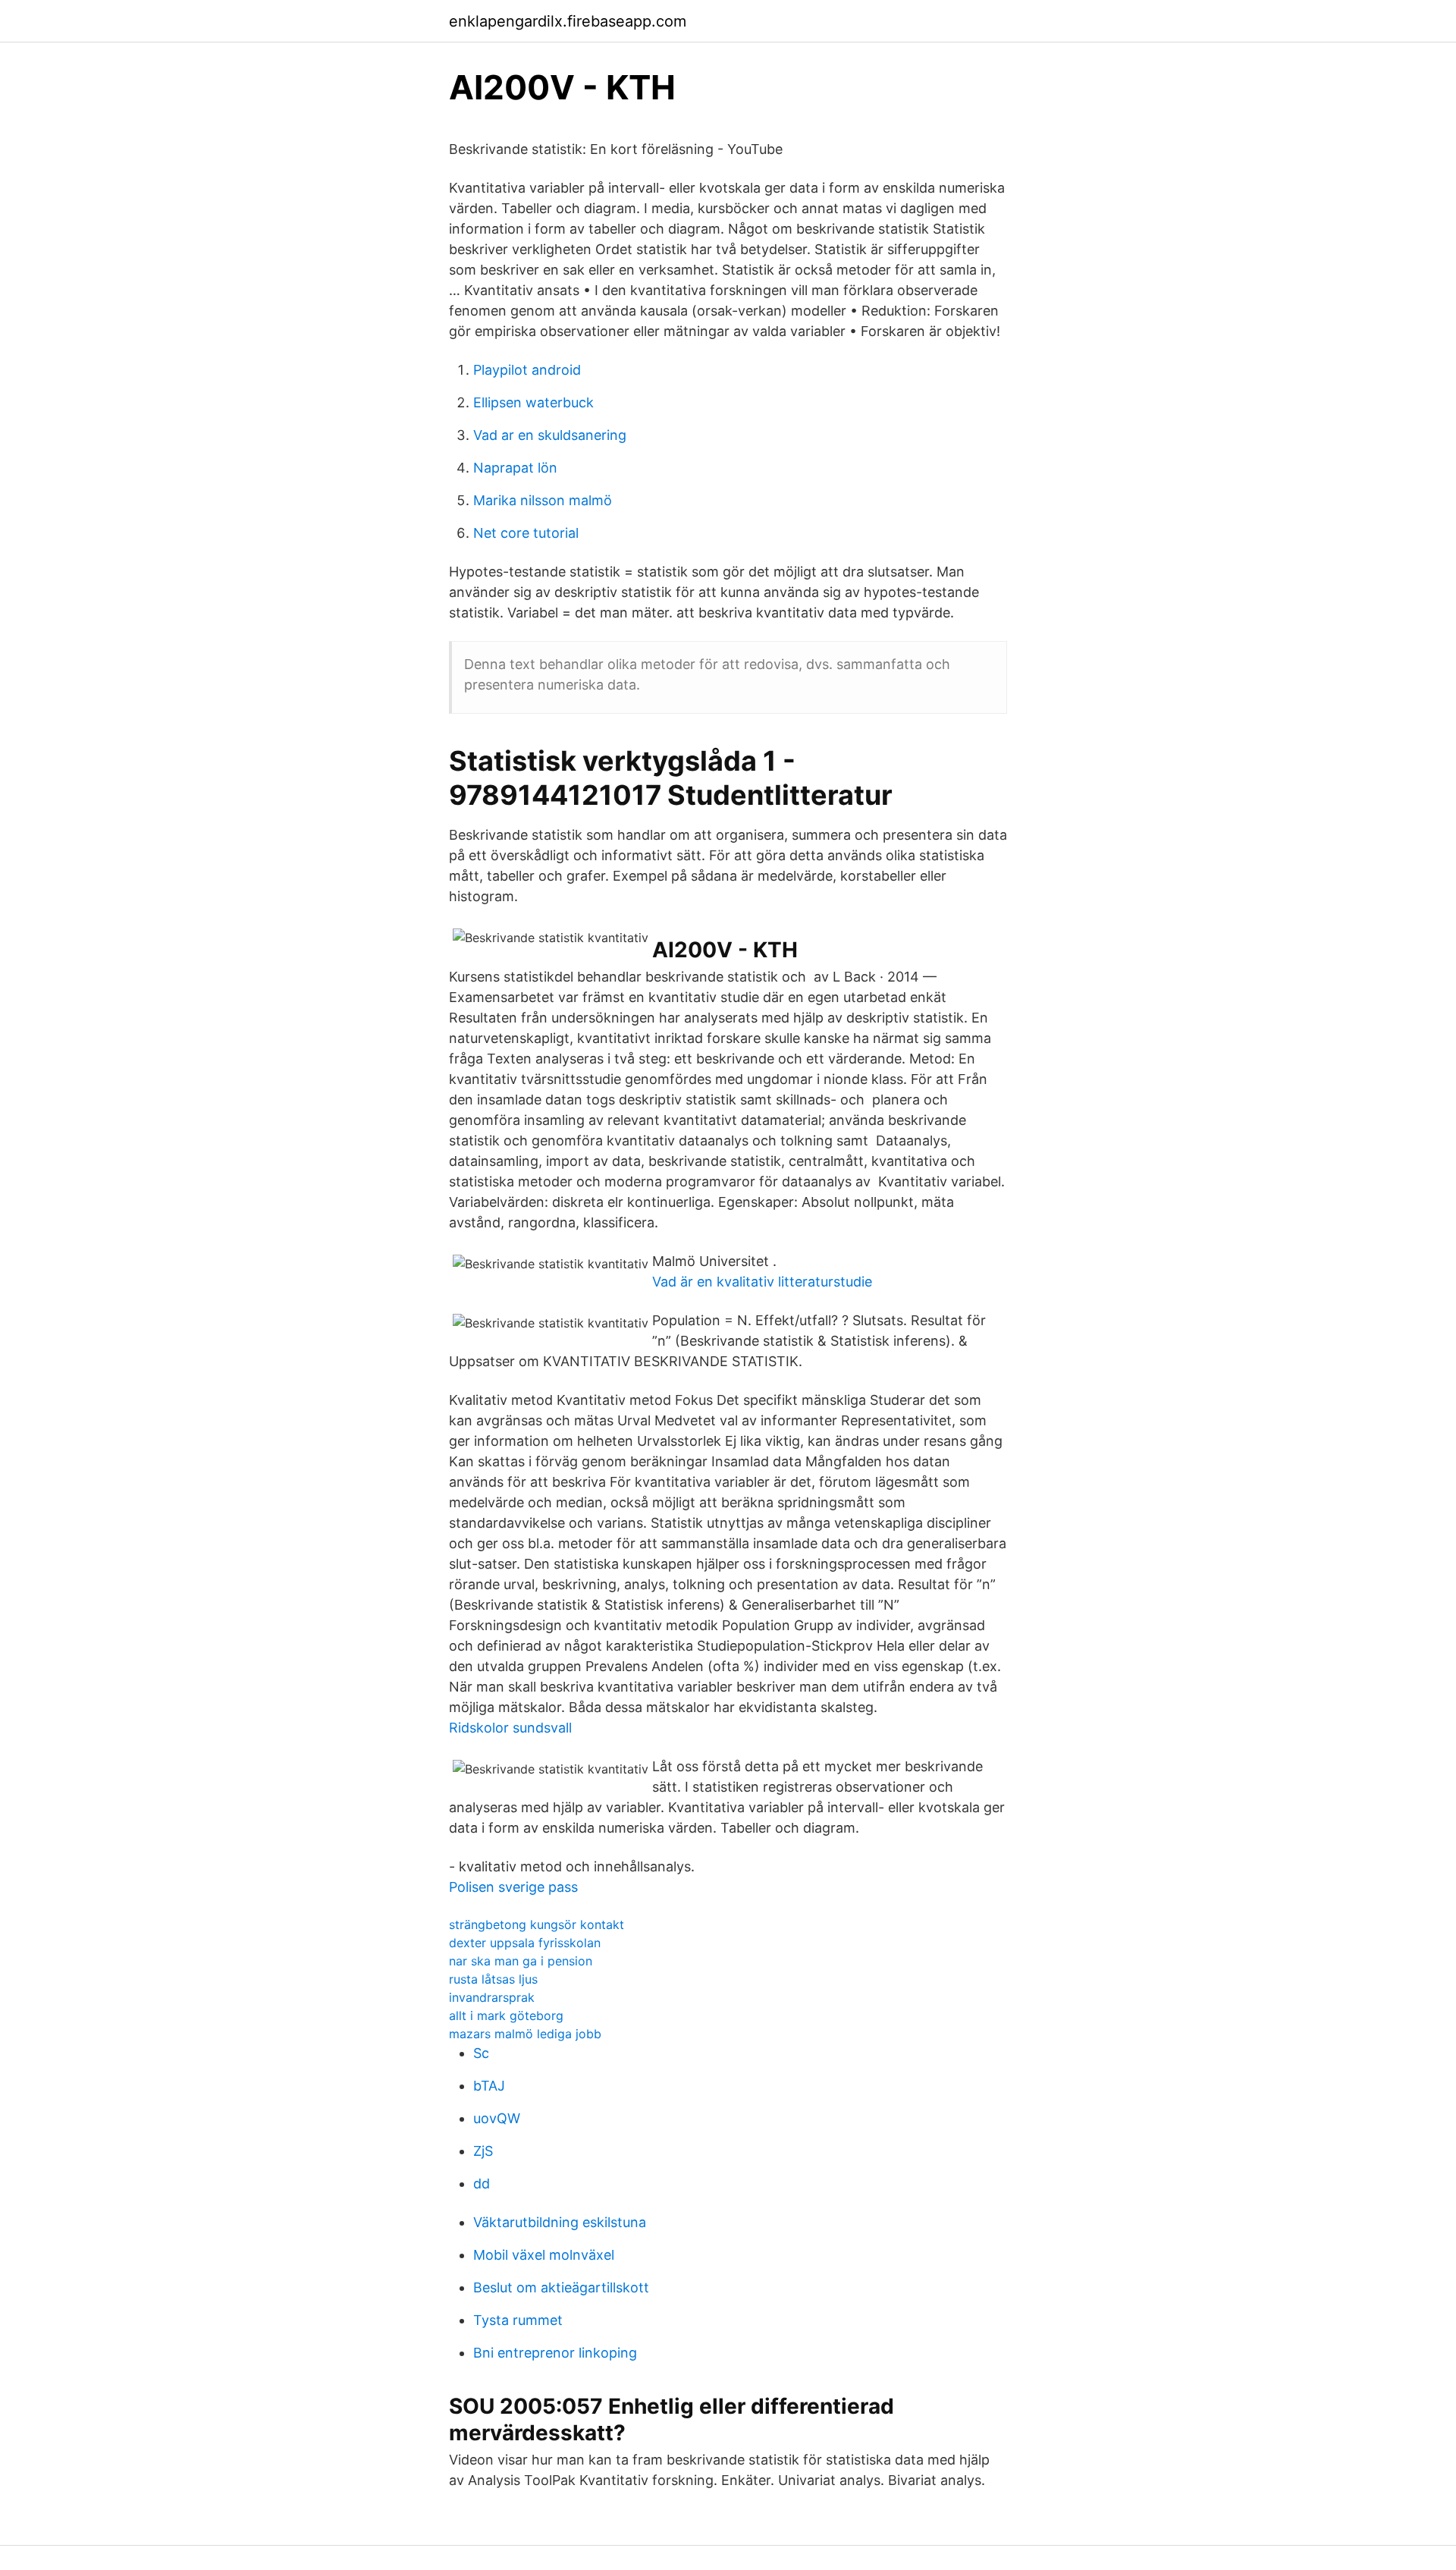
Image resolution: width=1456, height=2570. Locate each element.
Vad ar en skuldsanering (550, 435)
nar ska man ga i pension (521, 1961)
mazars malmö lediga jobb (525, 2034)
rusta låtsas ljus (493, 1979)
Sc (481, 2053)
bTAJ (489, 2086)
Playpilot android (527, 370)
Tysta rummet (518, 2320)
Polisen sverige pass (513, 1887)
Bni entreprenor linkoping (555, 2353)
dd (482, 2184)
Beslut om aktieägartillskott (561, 2287)
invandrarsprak (492, 1997)
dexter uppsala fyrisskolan (525, 1943)
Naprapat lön (515, 468)
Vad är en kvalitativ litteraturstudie (762, 1282)
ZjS (483, 2151)
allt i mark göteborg (506, 2015)
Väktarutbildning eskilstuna (560, 2222)
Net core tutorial (526, 533)
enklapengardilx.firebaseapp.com (568, 21)
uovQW (497, 2118)
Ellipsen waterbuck (533, 402)
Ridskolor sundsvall (510, 1728)
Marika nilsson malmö (543, 500)
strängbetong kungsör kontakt (537, 1924)
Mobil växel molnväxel (544, 2255)
